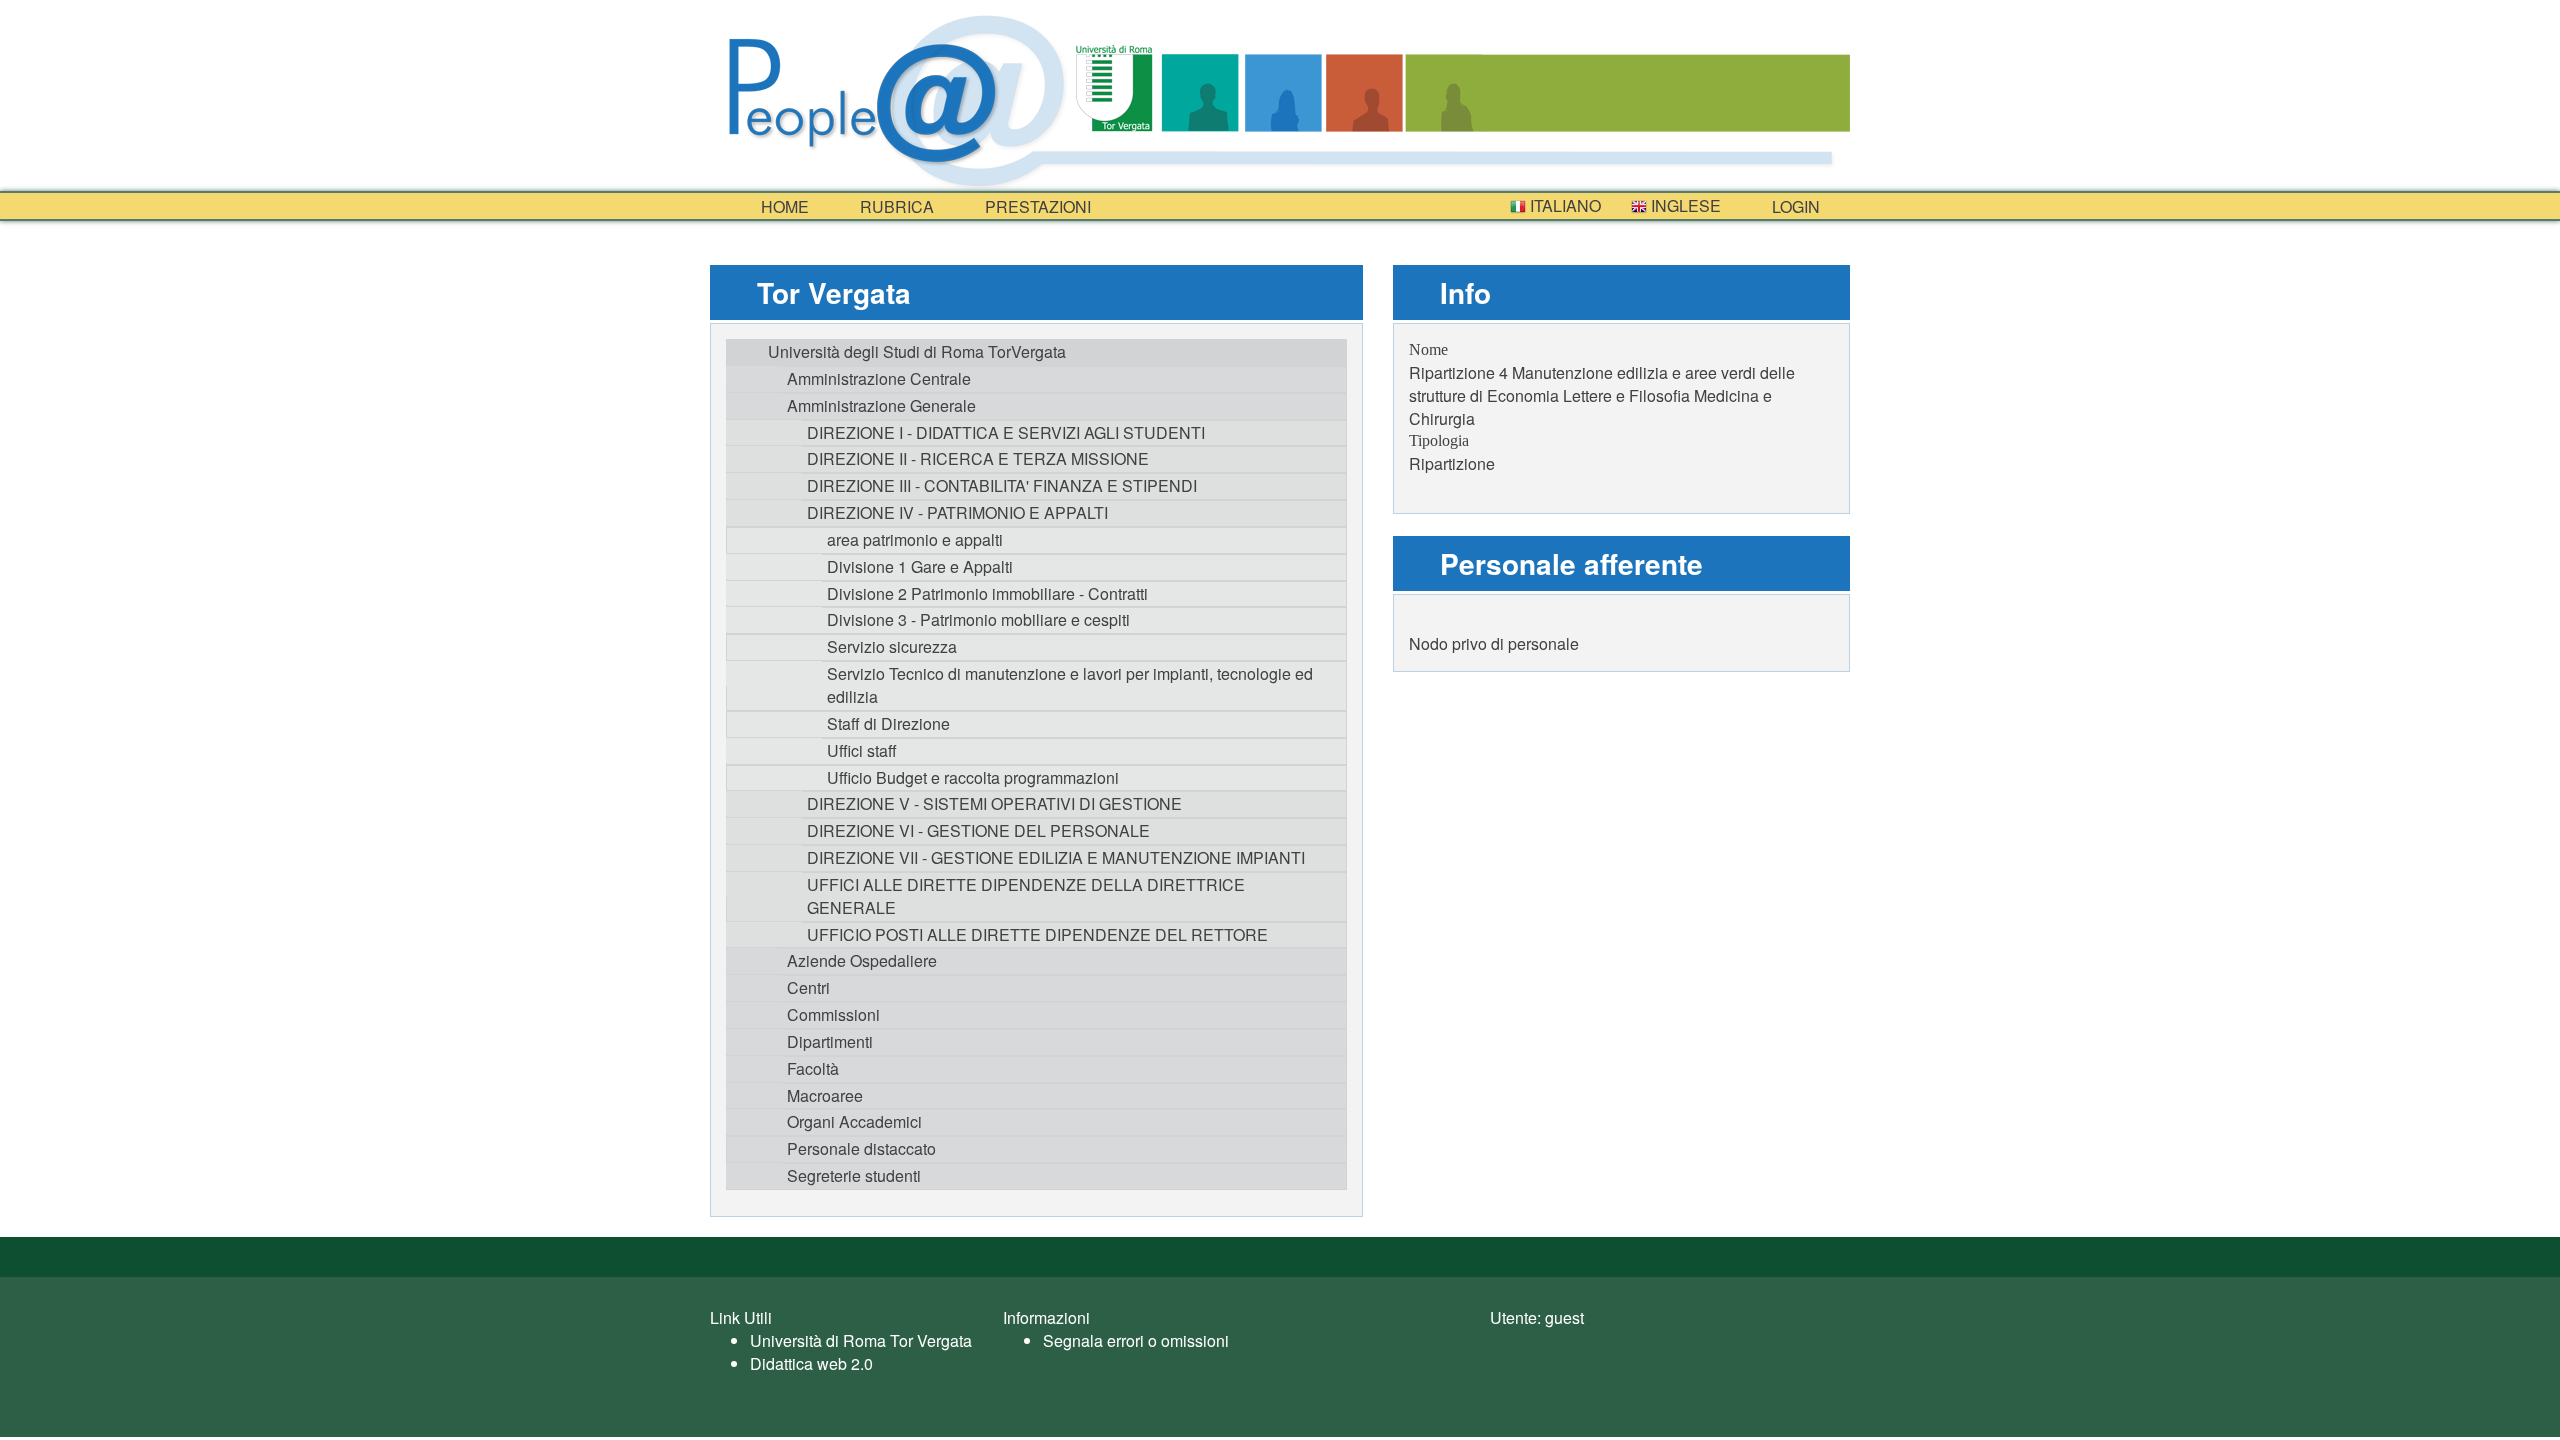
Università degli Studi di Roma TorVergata (917, 351)
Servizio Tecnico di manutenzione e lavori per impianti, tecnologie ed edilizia (1070, 685)
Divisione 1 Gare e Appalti (920, 566)
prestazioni (1036, 206)
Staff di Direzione (888, 723)
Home (783, 206)
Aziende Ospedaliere (862, 960)
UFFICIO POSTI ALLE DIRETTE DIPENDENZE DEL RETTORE (1037, 934)
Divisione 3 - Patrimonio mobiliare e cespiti (978, 619)
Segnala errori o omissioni (1136, 1340)
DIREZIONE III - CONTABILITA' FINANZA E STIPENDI (1002, 485)
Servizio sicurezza (892, 646)
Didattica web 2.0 (811, 1363)
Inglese (1684, 205)
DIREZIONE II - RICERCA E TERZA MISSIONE (978, 458)
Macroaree (825, 1095)
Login (1794, 206)
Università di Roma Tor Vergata (861, 1340)
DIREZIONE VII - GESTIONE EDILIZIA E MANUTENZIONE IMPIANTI (1056, 857)
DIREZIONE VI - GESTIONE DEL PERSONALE (978, 830)
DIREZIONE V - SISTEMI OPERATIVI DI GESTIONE (994, 803)
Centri (808, 987)
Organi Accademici (854, 1121)
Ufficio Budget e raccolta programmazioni (973, 777)
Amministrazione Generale (881, 405)
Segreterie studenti (854, 1175)
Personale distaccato (861, 1148)
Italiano (1563, 205)
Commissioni (833, 1014)
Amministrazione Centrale (879, 378)
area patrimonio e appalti (915, 539)
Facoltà (813, 1068)
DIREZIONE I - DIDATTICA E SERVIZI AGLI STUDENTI (1006, 432)
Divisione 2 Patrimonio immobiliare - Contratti (987, 593)
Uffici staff (862, 750)
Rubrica (895, 206)
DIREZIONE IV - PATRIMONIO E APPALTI (957, 512)
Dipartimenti (830, 1041)
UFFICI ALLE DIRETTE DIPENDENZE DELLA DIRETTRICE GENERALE (1026, 896)
